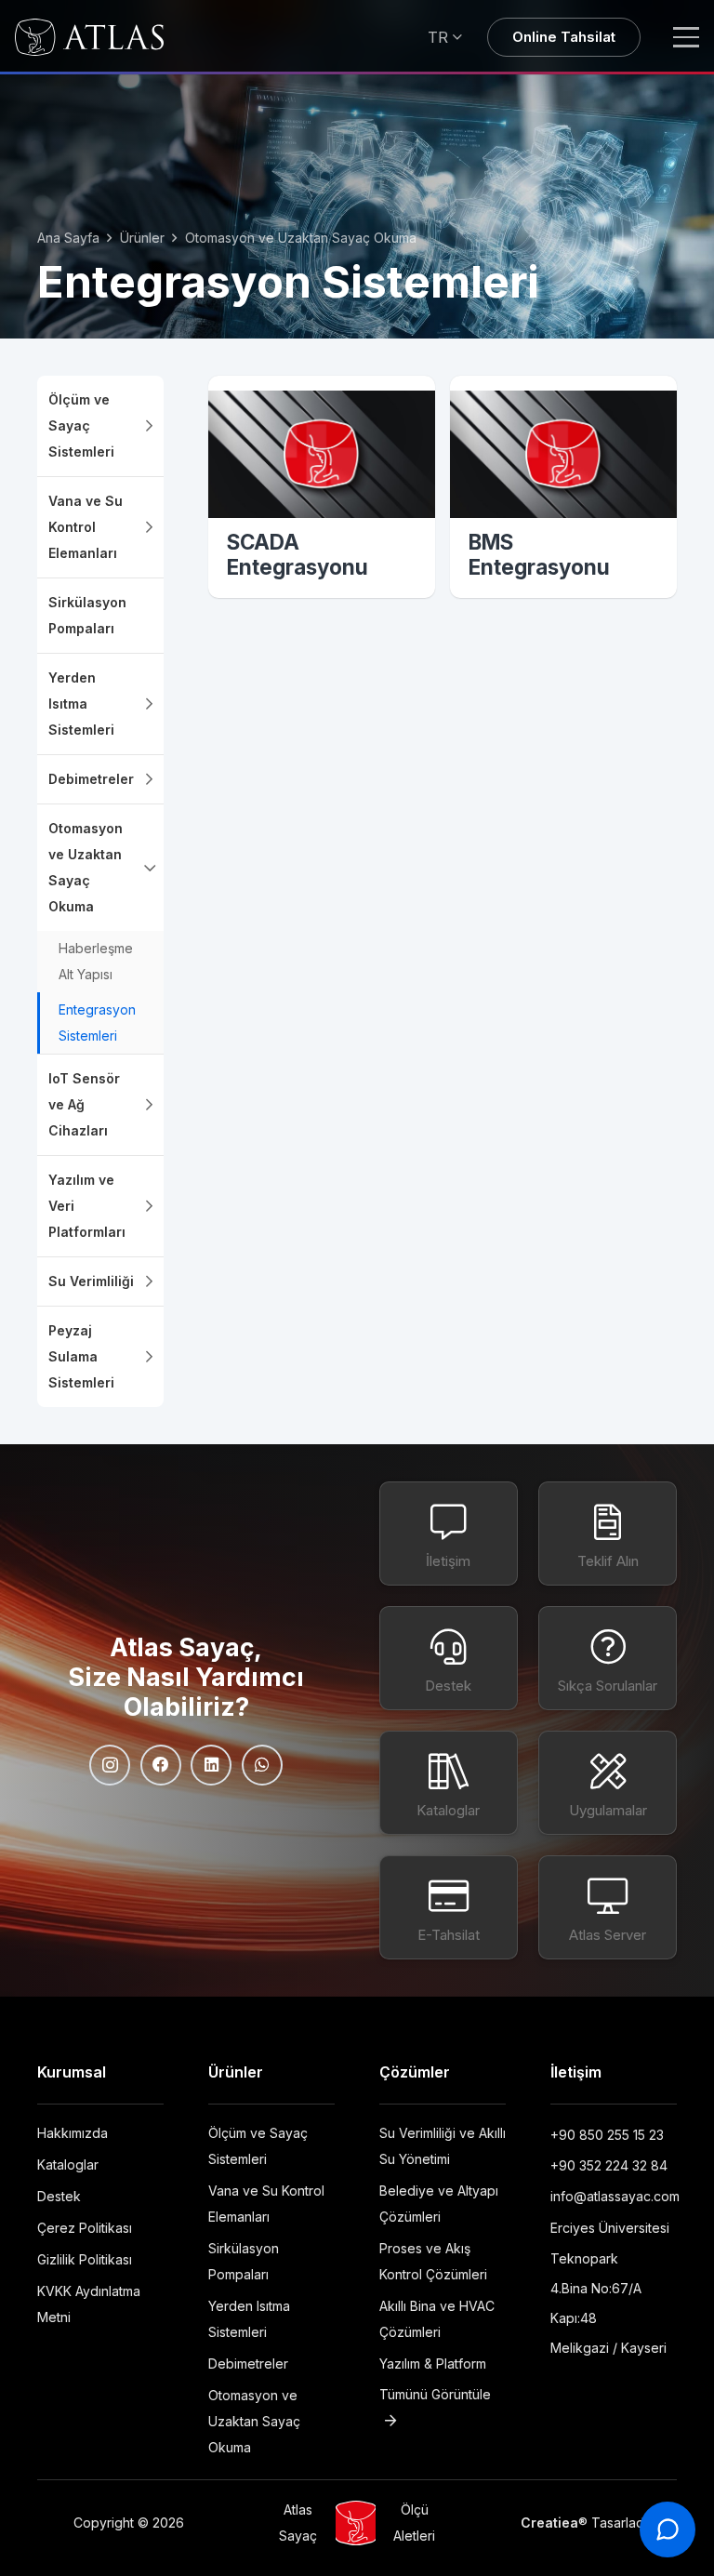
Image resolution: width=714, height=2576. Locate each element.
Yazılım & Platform (433, 2364)
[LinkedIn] (211, 1765)
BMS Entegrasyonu (539, 554)
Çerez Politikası (85, 2228)
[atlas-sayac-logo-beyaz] (89, 37)
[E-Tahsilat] (449, 1907)
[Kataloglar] (449, 1783)
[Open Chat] (668, 2530)
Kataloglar (68, 2164)
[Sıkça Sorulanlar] (608, 1658)
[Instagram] (110, 1765)
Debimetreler (250, 2364)
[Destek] (449, 1658)
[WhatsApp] (262, 1765)
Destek (59, 2196)
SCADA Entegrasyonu (297, 554)
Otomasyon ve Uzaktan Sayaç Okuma (254, 2421)
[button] (447, 37)
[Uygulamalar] (608, 1783)
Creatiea (549, 2523)
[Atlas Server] (608, 1907)
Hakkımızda (73, 2133)
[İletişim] (449, 1534)
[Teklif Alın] (608, 1534)
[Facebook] (161, 1765)
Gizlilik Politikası (85, 2259)
